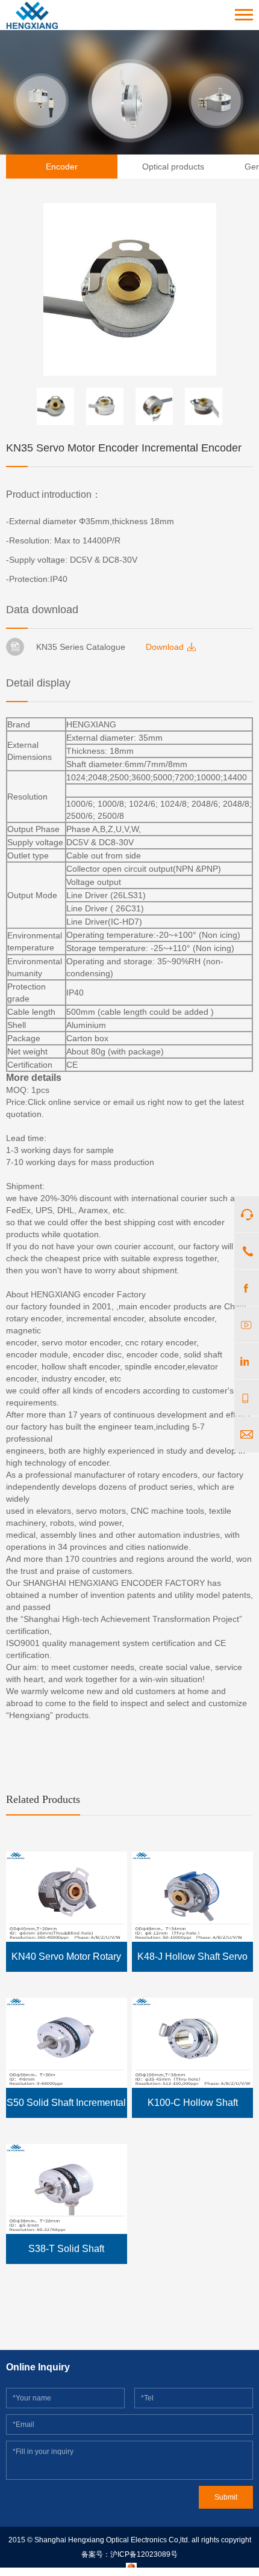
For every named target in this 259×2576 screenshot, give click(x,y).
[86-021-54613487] (247, 1251)
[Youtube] (247, 1324)
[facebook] (247, 1288)
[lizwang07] (247, 1361)
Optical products (173, 167)
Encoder (62, 167)
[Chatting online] (247, 1214)
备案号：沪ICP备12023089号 (129, 2554)
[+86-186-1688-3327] (247, 1398)
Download (165, 647)
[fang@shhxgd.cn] (247, 1434)
